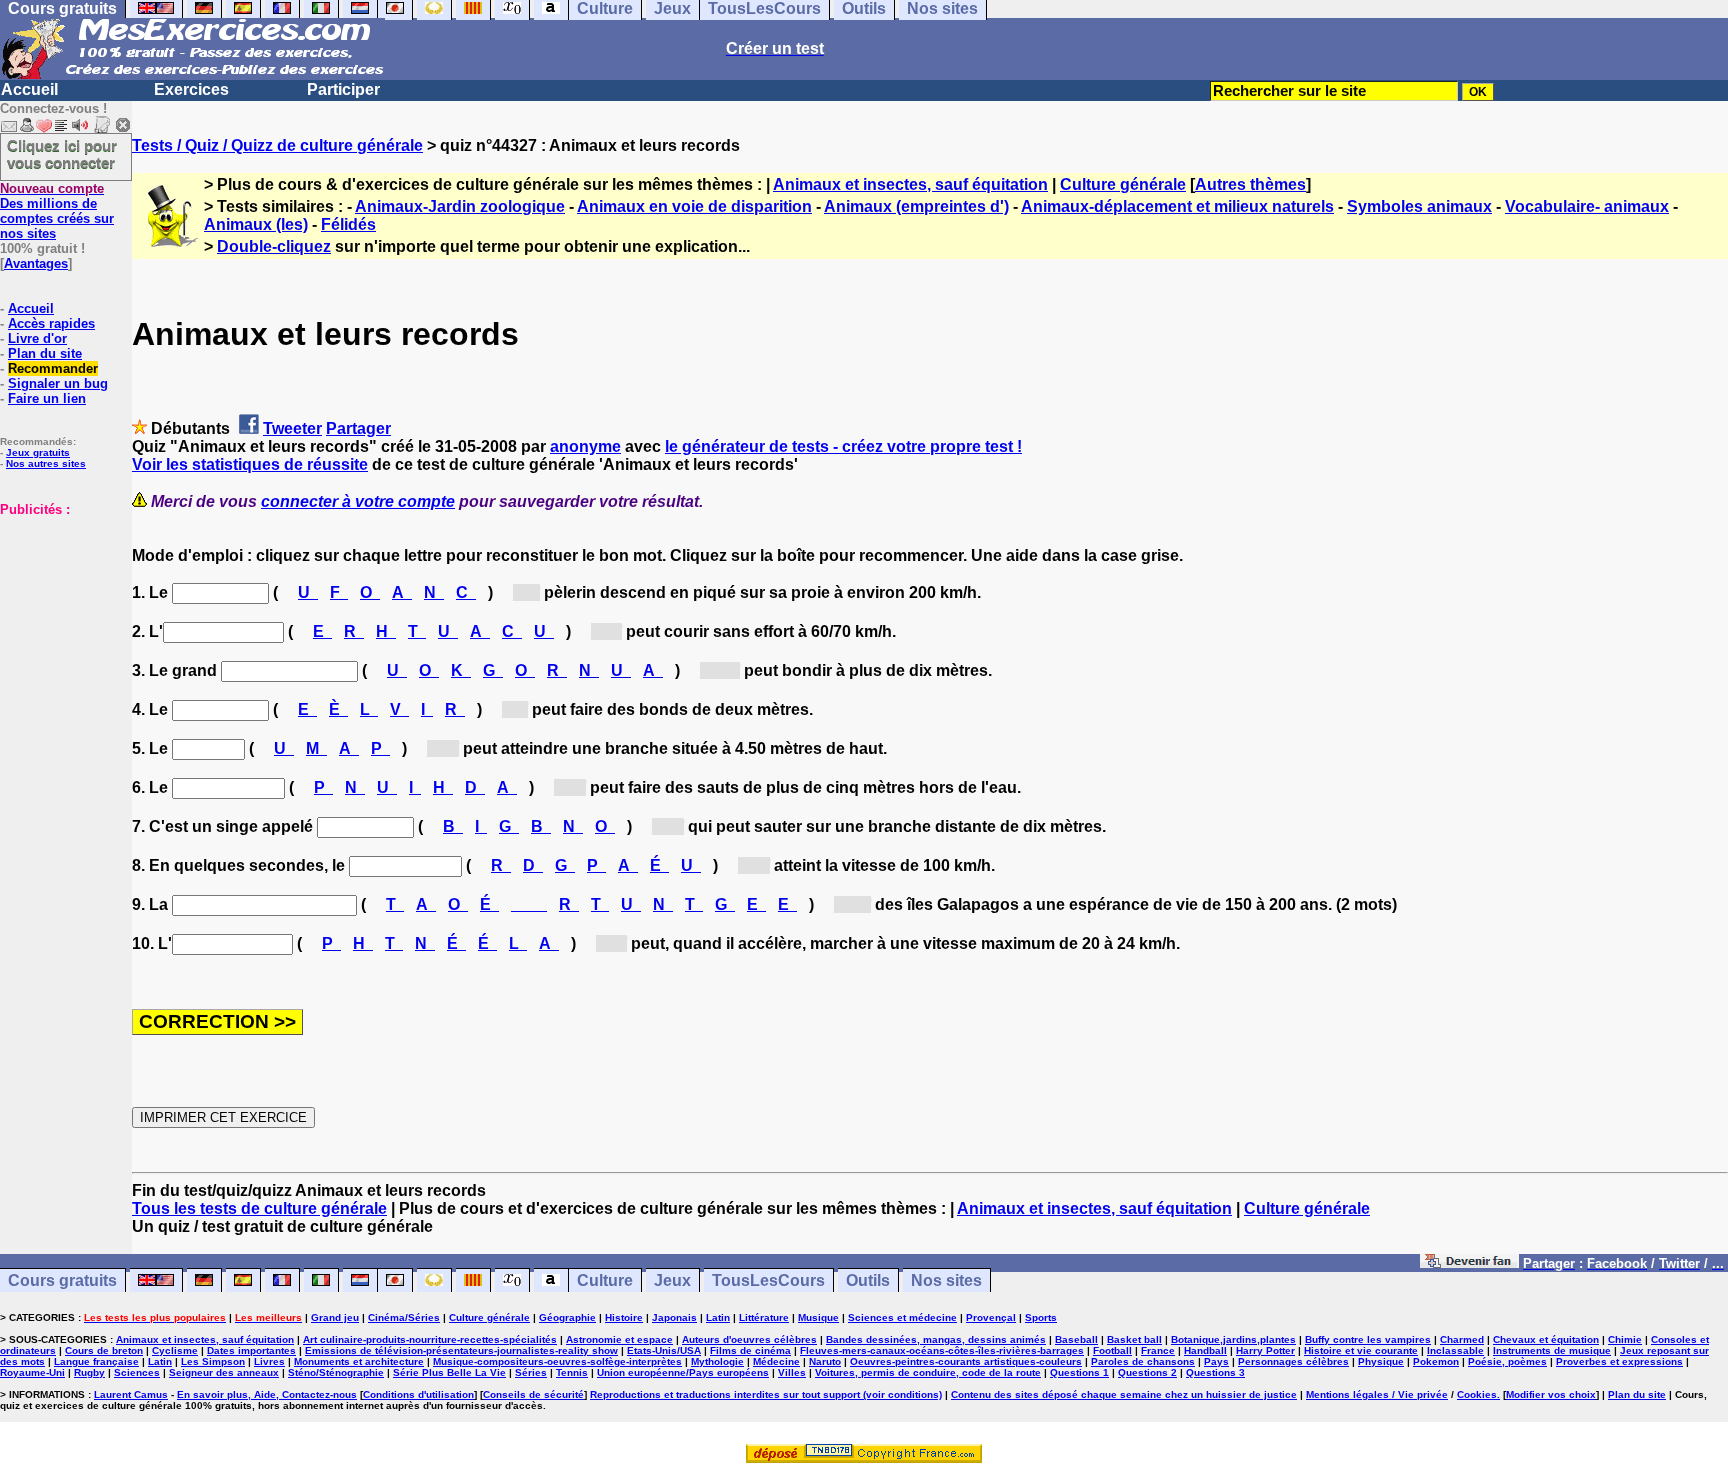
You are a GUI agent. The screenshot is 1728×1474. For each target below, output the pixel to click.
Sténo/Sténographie (336, 1372)
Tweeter (292, 428)
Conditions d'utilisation (418, 1394)
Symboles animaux (1419, 206)
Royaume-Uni (32, 1372)
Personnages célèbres (1293, 1361)
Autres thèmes (1250, 184)
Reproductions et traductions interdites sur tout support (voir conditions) (766, 1394)
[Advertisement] (60, 617)
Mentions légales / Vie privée (1377, 1394)
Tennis (572, 1372)
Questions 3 (1215, 1372)
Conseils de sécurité (533, 1394)
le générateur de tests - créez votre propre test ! (843, 446)
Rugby (89, 1372)
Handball (1205, 1350)
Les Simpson (213, 1361)
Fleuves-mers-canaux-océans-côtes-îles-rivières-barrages (942, 1350)
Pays (1216, 1361)
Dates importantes (251, 1350)
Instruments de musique (1552, 1350)
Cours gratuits (62, 1280)
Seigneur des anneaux (224, 1372)
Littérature (764, 1317)
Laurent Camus (131, 1394)
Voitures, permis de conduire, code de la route (928, 1372)
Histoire (624, 1317)
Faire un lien (47, 398)
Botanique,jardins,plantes (1233, 1339)
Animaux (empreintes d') (916, 206)
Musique (818, 1317)
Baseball (1076, 1339)
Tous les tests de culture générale (259, 1208)
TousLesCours (768, 1280)
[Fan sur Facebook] (1469, 1262)
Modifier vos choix (1551, 1394)
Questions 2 (1147, 1372)
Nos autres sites (46, 463)
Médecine (776, 1361)
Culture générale (1123, 184)
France (1158, 1350)
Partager (358, 428)
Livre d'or (37, 338)
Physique (1381, 1361)
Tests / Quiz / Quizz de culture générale (277, 145)
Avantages (36, 263)
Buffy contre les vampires (1368, 1339)
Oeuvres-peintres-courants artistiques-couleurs (966, 1361)
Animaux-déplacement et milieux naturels (1177, 206)
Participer (343, 89)
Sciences (137, 1372)
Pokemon (1436, 1361)
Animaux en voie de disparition (694, 206)
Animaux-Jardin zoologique (460, 206)
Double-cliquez (274, 246)
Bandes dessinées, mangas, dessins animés (936, 1339)
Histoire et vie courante (1361, 1350)
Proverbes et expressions (1619, 1361)
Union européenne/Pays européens (683, 1372)
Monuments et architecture (359, 1361)
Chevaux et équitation (1546, 1339)
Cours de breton (104, 1350)
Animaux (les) (256, 224)
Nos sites (946, 1280)
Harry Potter (1265, 1350)
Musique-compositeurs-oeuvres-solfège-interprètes (557, 1361)
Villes (792, 1372)
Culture (605, 1280)
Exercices (191, 89)
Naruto (825, 1361)
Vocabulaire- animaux (1587, 206)
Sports (1041, 1317)
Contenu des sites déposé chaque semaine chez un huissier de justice (1124, 1394)
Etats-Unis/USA (664, 1350)
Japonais (674, 1317)
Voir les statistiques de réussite (250, 464)
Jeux (672, 1280)
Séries (531, 1372)
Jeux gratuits (38, 452)
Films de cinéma (750, 1350)
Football (1112, 1350)
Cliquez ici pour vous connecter (62, 154)
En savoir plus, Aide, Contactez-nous (267, 1394)
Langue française (96, 1361)
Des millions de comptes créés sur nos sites (57, 211)
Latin (718, 1317)
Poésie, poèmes (1507, 1361)
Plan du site (45, 353)
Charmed (1462, 1339)
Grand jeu (335, 1317)
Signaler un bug (58, 383)
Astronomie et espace (619, 1339)
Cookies (1477, 1394)
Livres (269, 1361)
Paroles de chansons (1143, 1361)
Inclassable (1455, 1350)
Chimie (1625, 1339)
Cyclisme (175, 1350)
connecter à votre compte (358, 501)
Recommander (53, 368)
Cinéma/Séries (404, 1317)
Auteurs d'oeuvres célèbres (749, 1339)
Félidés (348, 224)
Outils (868, 1280)
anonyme (585, 446)
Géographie (567, 1317)
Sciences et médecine (902, 1317)
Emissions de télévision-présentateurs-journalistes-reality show (461, 1350)
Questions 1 (1079, 1372)
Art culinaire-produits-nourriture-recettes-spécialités (430, 1339)
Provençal (991, 1317)
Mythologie (717, 1361)
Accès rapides (51, 323)
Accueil (29, 89)
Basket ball (1134, 1339)
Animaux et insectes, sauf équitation (910, 184)
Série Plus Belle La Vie (449, 1372)
